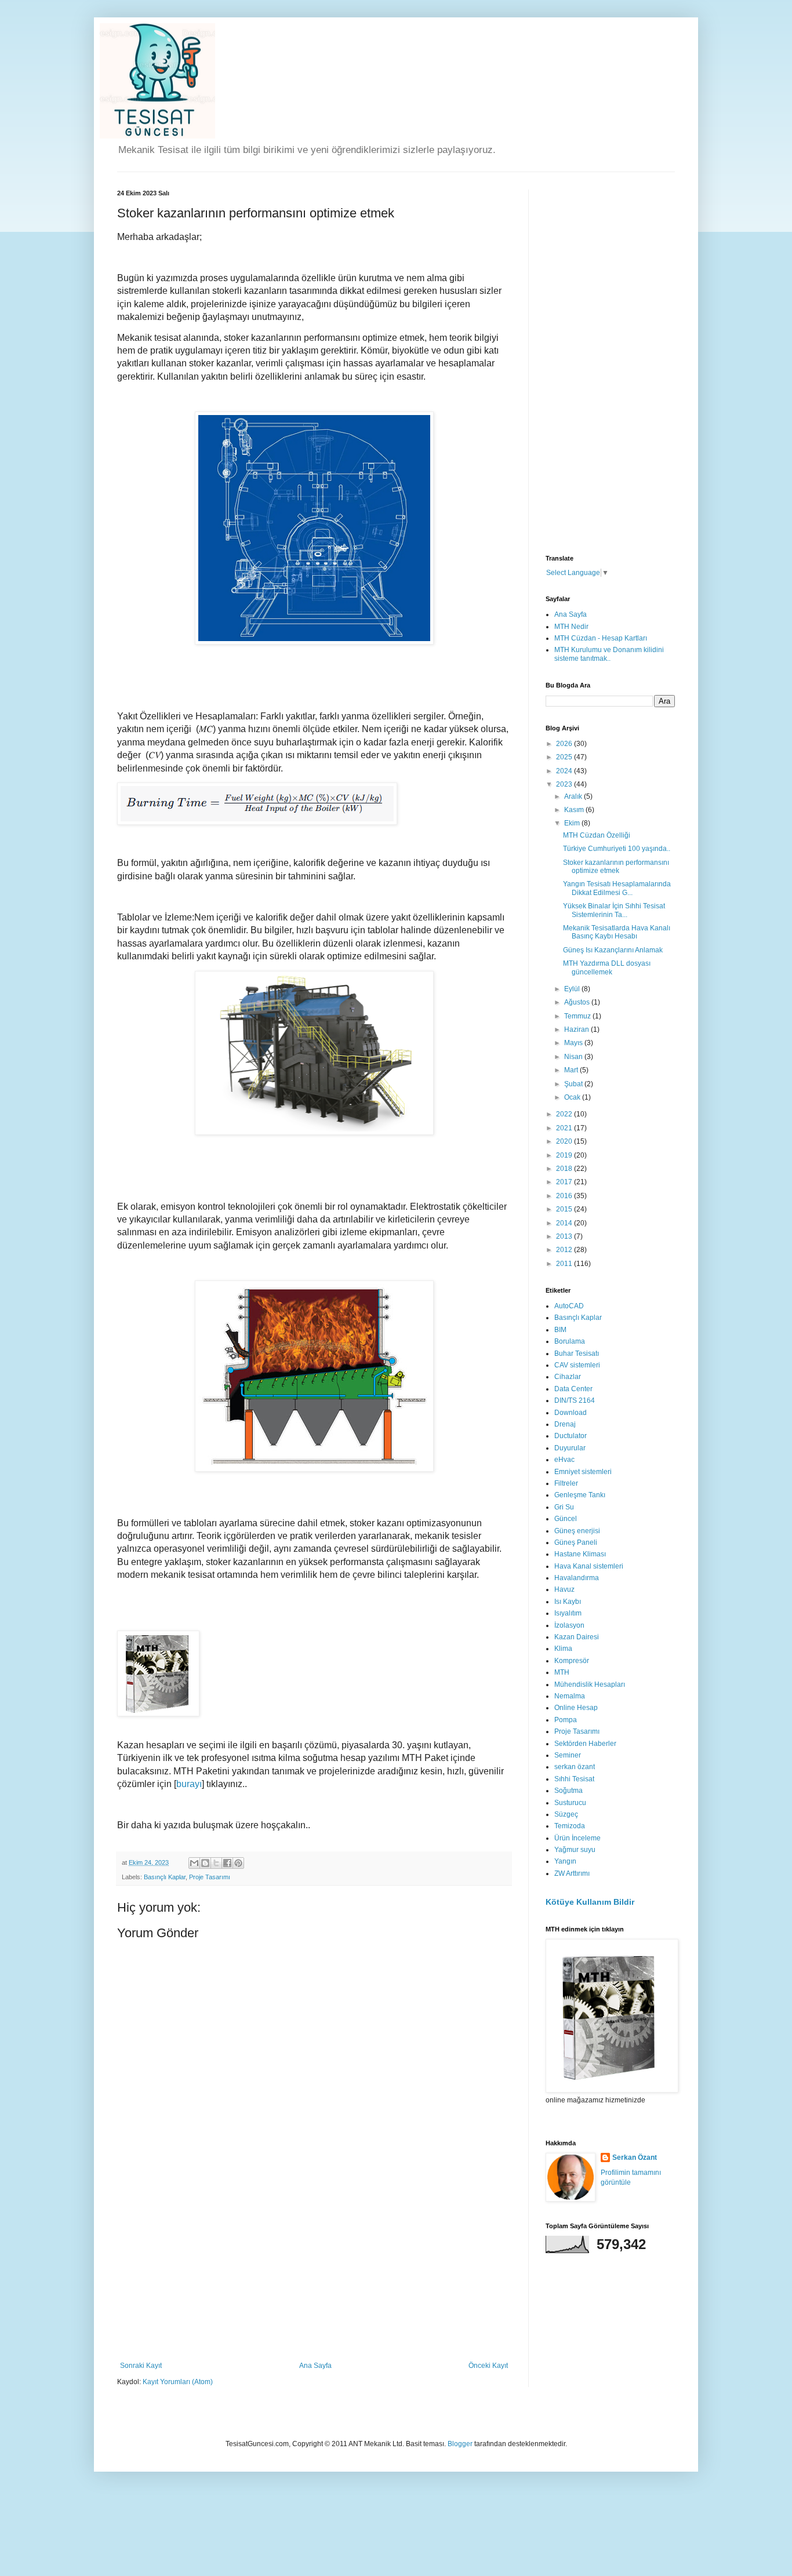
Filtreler (566, 1483)
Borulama (570, 1341)
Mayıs (574, 1043)
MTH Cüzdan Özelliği (597, 835)
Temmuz (578, 1016)
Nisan (574, 1057)
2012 (565, 1250)
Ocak (573, 1097)
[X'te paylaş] (216, 1863)
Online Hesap (576, 1708)
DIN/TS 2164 (575, 1400)
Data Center (573, 1389)
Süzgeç (566, 1814)
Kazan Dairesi (577, 1637)
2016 (565, 1196)
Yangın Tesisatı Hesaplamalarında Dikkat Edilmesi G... (617, 888)
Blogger (460, 2444)
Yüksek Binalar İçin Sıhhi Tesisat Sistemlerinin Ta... (614, 910)
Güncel (566, 1519)
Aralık (574, 796)
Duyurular (570, 1448)
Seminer (568, 1755)
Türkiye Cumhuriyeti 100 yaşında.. (617, 849)
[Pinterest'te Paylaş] (238, 1863)
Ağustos (578, 1002)
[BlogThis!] (205, 1863)
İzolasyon (569, 1625)
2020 (565, 1141)
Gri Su (564, 1507)
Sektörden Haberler (585, 1744)
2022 (565, 1114)
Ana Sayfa (315, 2366)
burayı (189, 1784)
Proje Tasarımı (210, 1877)
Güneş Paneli (576, 1542)
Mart (572, 1070)
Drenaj (565, 1424)
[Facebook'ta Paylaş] (227, 1863)
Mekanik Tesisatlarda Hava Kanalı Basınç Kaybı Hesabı (617, 932)
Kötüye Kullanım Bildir (590, 1902)
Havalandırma (577, 1578)
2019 (565, 1155)
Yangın (565, 1861)
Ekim (573, 823)
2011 (565, 1264)
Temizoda (570, 1826)
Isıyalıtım (568, 1613)
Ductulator (571, 1436)
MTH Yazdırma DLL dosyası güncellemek (607, 967)
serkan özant (575, 1767)
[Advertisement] (314, 2275)
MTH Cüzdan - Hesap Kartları (601, 638)
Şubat (574, 1084)
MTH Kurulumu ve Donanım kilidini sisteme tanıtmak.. (609, 654)
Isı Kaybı (568, 1602)
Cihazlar (568, 1377)
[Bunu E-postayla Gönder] (194, 1863)
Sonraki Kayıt (141, 2366)
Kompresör (572, 1661)
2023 (565, 784)
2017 (565, 1182)
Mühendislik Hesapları (590, 1684)
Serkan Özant (635, 2157)
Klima (563, 1649)
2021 (565, 1128)
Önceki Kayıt (488, 2366)
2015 (565, 1209)
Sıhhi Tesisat (574, 1779)
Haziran (577, 1029)
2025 (565, 757)
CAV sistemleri (577, 1365)
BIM (560, 1330)
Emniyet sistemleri (583, 1472)
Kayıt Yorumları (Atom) (178, 2382)
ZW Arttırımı (572, 1873)
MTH (562, 1672)
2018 (565, 1169)
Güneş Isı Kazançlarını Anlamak (613, 950)
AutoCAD (569, 1306)
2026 (565, 744)
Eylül (573, 989)
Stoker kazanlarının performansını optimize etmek (616, 867)
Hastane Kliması (580, 1554)
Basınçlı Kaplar (165, 1877)
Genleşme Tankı (580, 1495)
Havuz (564, 1589)
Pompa (566, 1720)
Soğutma (568, 1791)
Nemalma (570, 1696)
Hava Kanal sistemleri (589, 1566)
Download (571, 1413)
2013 (565, 1236)
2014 (565, 1223)
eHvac (564, 1460)
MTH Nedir (571, 627)
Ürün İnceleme (577, 1838)
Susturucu (570, 1803)
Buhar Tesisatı (577, 1354)
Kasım (575, 810)
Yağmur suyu (575, 1850)
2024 (565, 771)
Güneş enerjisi (577, 1531)
